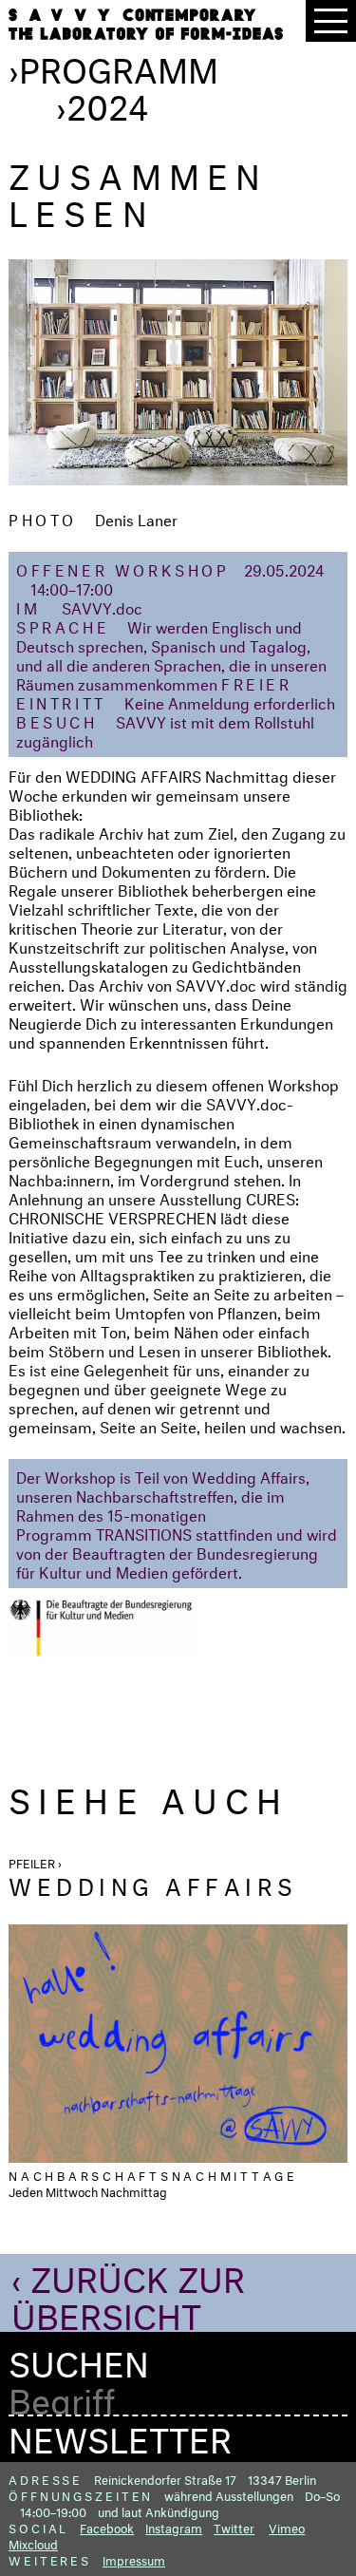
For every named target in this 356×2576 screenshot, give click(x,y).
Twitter (234, 2527)
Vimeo (287, 2527)
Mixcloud (33, 2543)
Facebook (107, 2527)
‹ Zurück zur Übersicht (128, 2292)
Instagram (174, 2527)
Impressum (134, 2559)
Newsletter (120, 2434)
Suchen (79, 2359)
